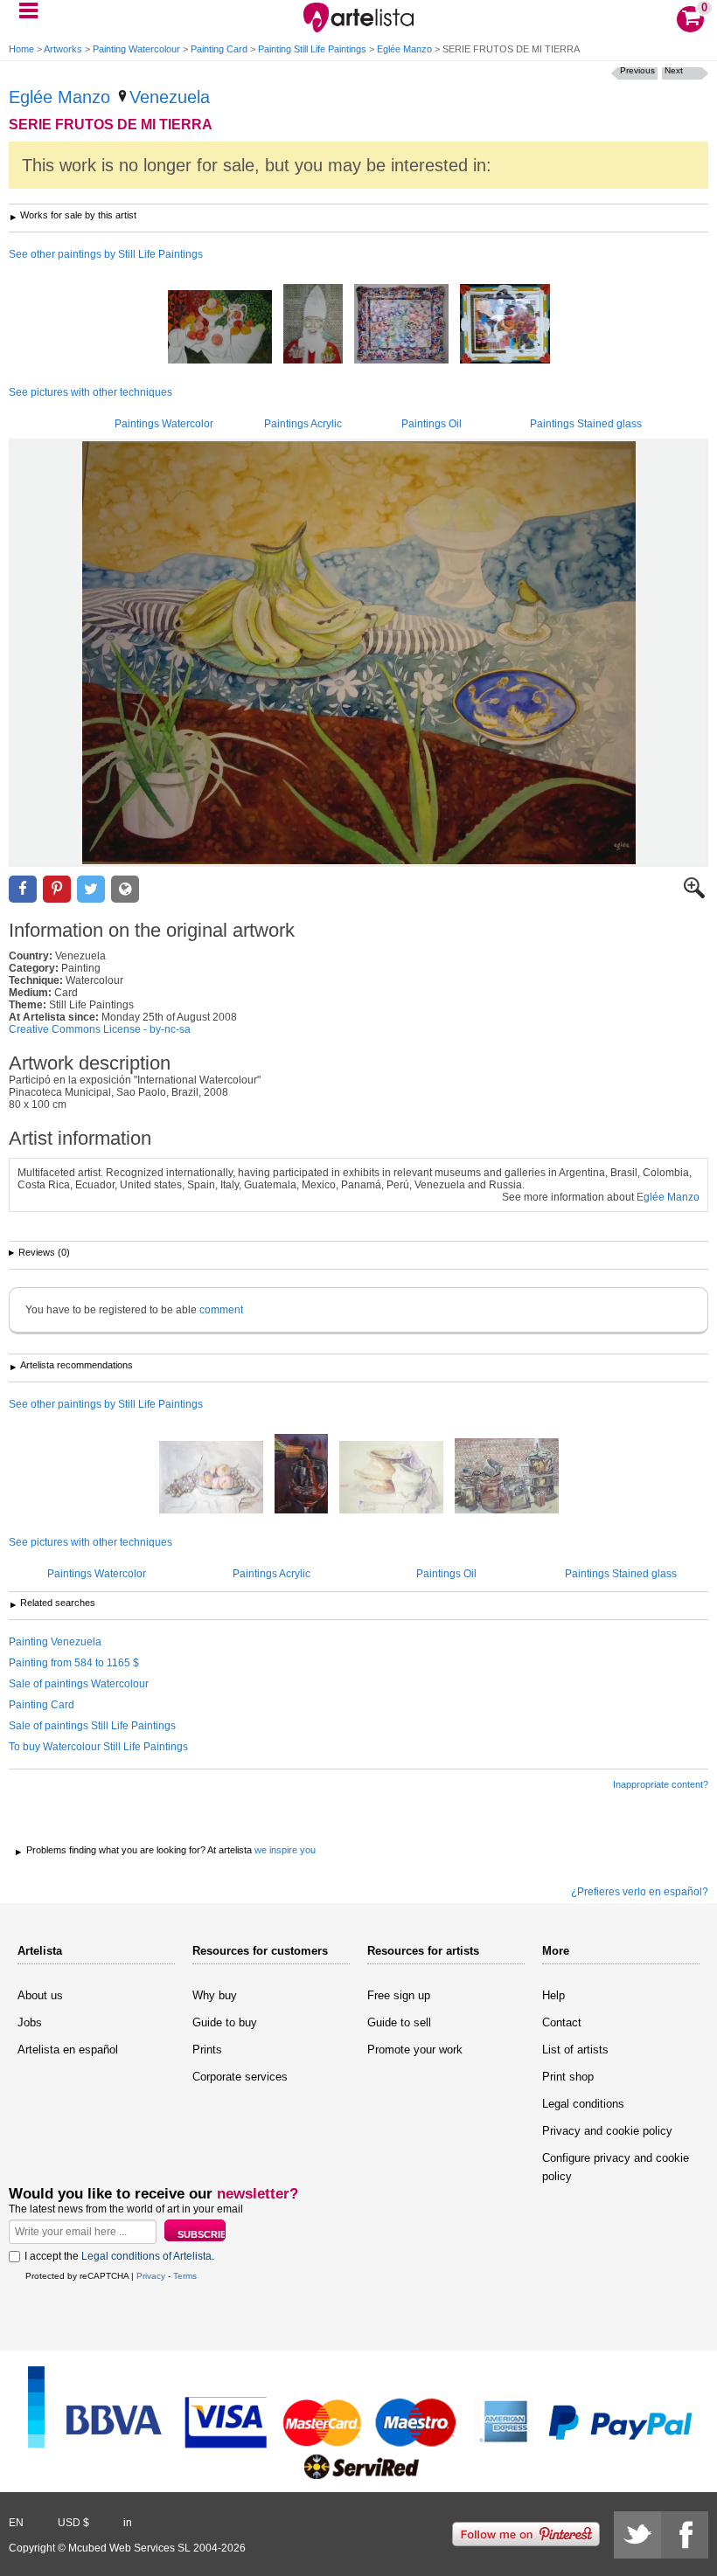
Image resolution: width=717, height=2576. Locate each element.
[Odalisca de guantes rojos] (505, 325)
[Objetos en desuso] (507, 1477)
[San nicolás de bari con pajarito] (313, 325)
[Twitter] (637, 2535)
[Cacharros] (391, 1478)
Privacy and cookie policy (607, 2131)
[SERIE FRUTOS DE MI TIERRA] (358, 653)
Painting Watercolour (136, 49)
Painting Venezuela (55, 1642)
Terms (185, 2276)
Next (674, 70)
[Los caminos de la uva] (301, 1475)
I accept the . (119, 2256)
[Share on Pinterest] (57, 889)
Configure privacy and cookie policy (616, 2167)
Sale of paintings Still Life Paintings (92, 1726)
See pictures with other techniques (90, 392)
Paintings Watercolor (164, 424)
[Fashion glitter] (401, 325)
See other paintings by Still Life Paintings (106, 254)
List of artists (575, 2050)
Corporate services (240, 2077)
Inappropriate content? (661, 1784)
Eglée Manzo (404, 49)
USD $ (73, 2523)
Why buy (215, 1995)
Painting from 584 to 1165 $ (74, 1663)
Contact (562, 2022)
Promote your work (415, 2050)
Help (553, 1995)
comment (221, 1310)
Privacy (151, 2276)
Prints (207, 2050)
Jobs (30, 2022)
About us (40, 1995)
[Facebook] (685, 2535)
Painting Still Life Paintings (312, 49)
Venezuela (170, 97)
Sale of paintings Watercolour (79, 1684)
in (128, 2523)
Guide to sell (399, 2022)
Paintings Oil (432, 424)
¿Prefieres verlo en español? (640, 1892)
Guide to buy (225, 2022)
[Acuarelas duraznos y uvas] (211, 1478)
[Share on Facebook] (23, 889)
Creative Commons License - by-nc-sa (100, 1029)
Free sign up (399, 1995)
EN (16, 2523)
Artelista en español (68, 2050)
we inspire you (285, 1850)
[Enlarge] (694, 895)
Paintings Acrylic (303, 424)
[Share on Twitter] (91, 889)
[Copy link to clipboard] (125, 889)
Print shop (568, 2077)
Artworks (63, 49)
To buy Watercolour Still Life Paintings (98, 1747)
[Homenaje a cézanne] (220, 328)
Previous (637, 70)
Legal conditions (583, 2104)
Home (21, 49)
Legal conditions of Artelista (146, 2256)
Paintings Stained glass (586, 424)
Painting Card (219, 49)
